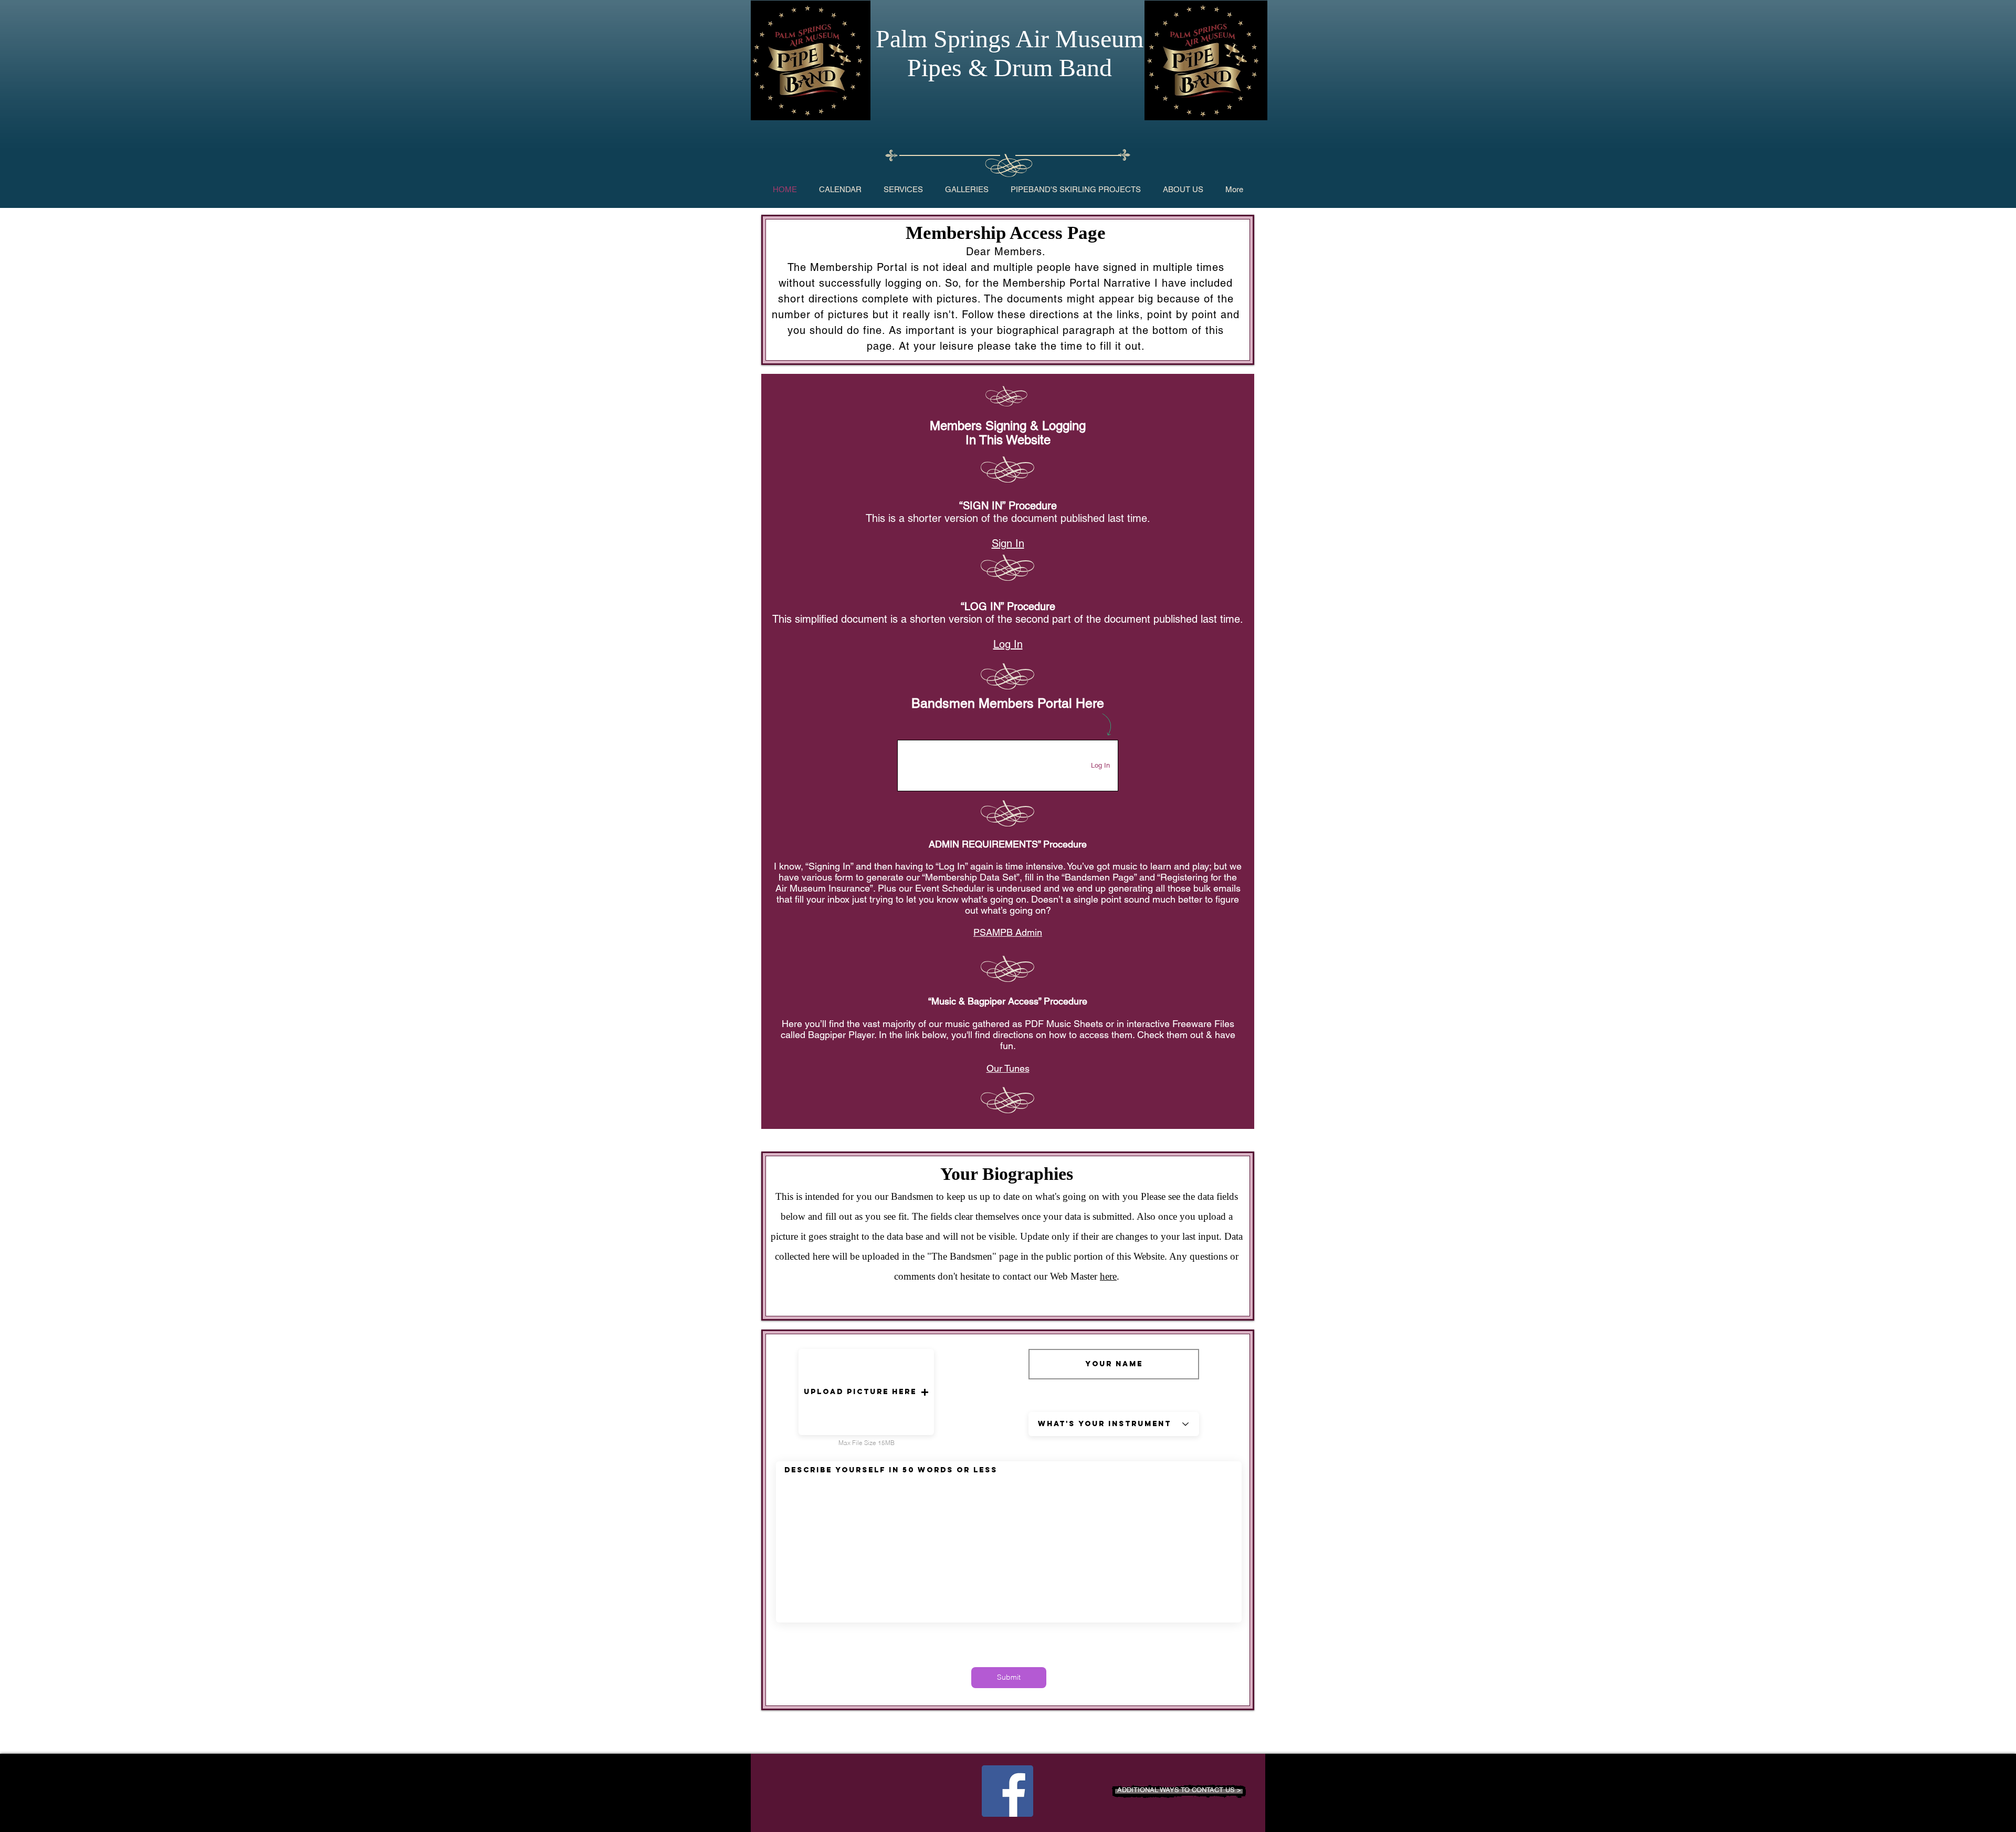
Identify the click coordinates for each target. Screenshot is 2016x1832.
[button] (866, 1392)
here (1108, 1276)
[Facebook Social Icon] (1007, 1791)
